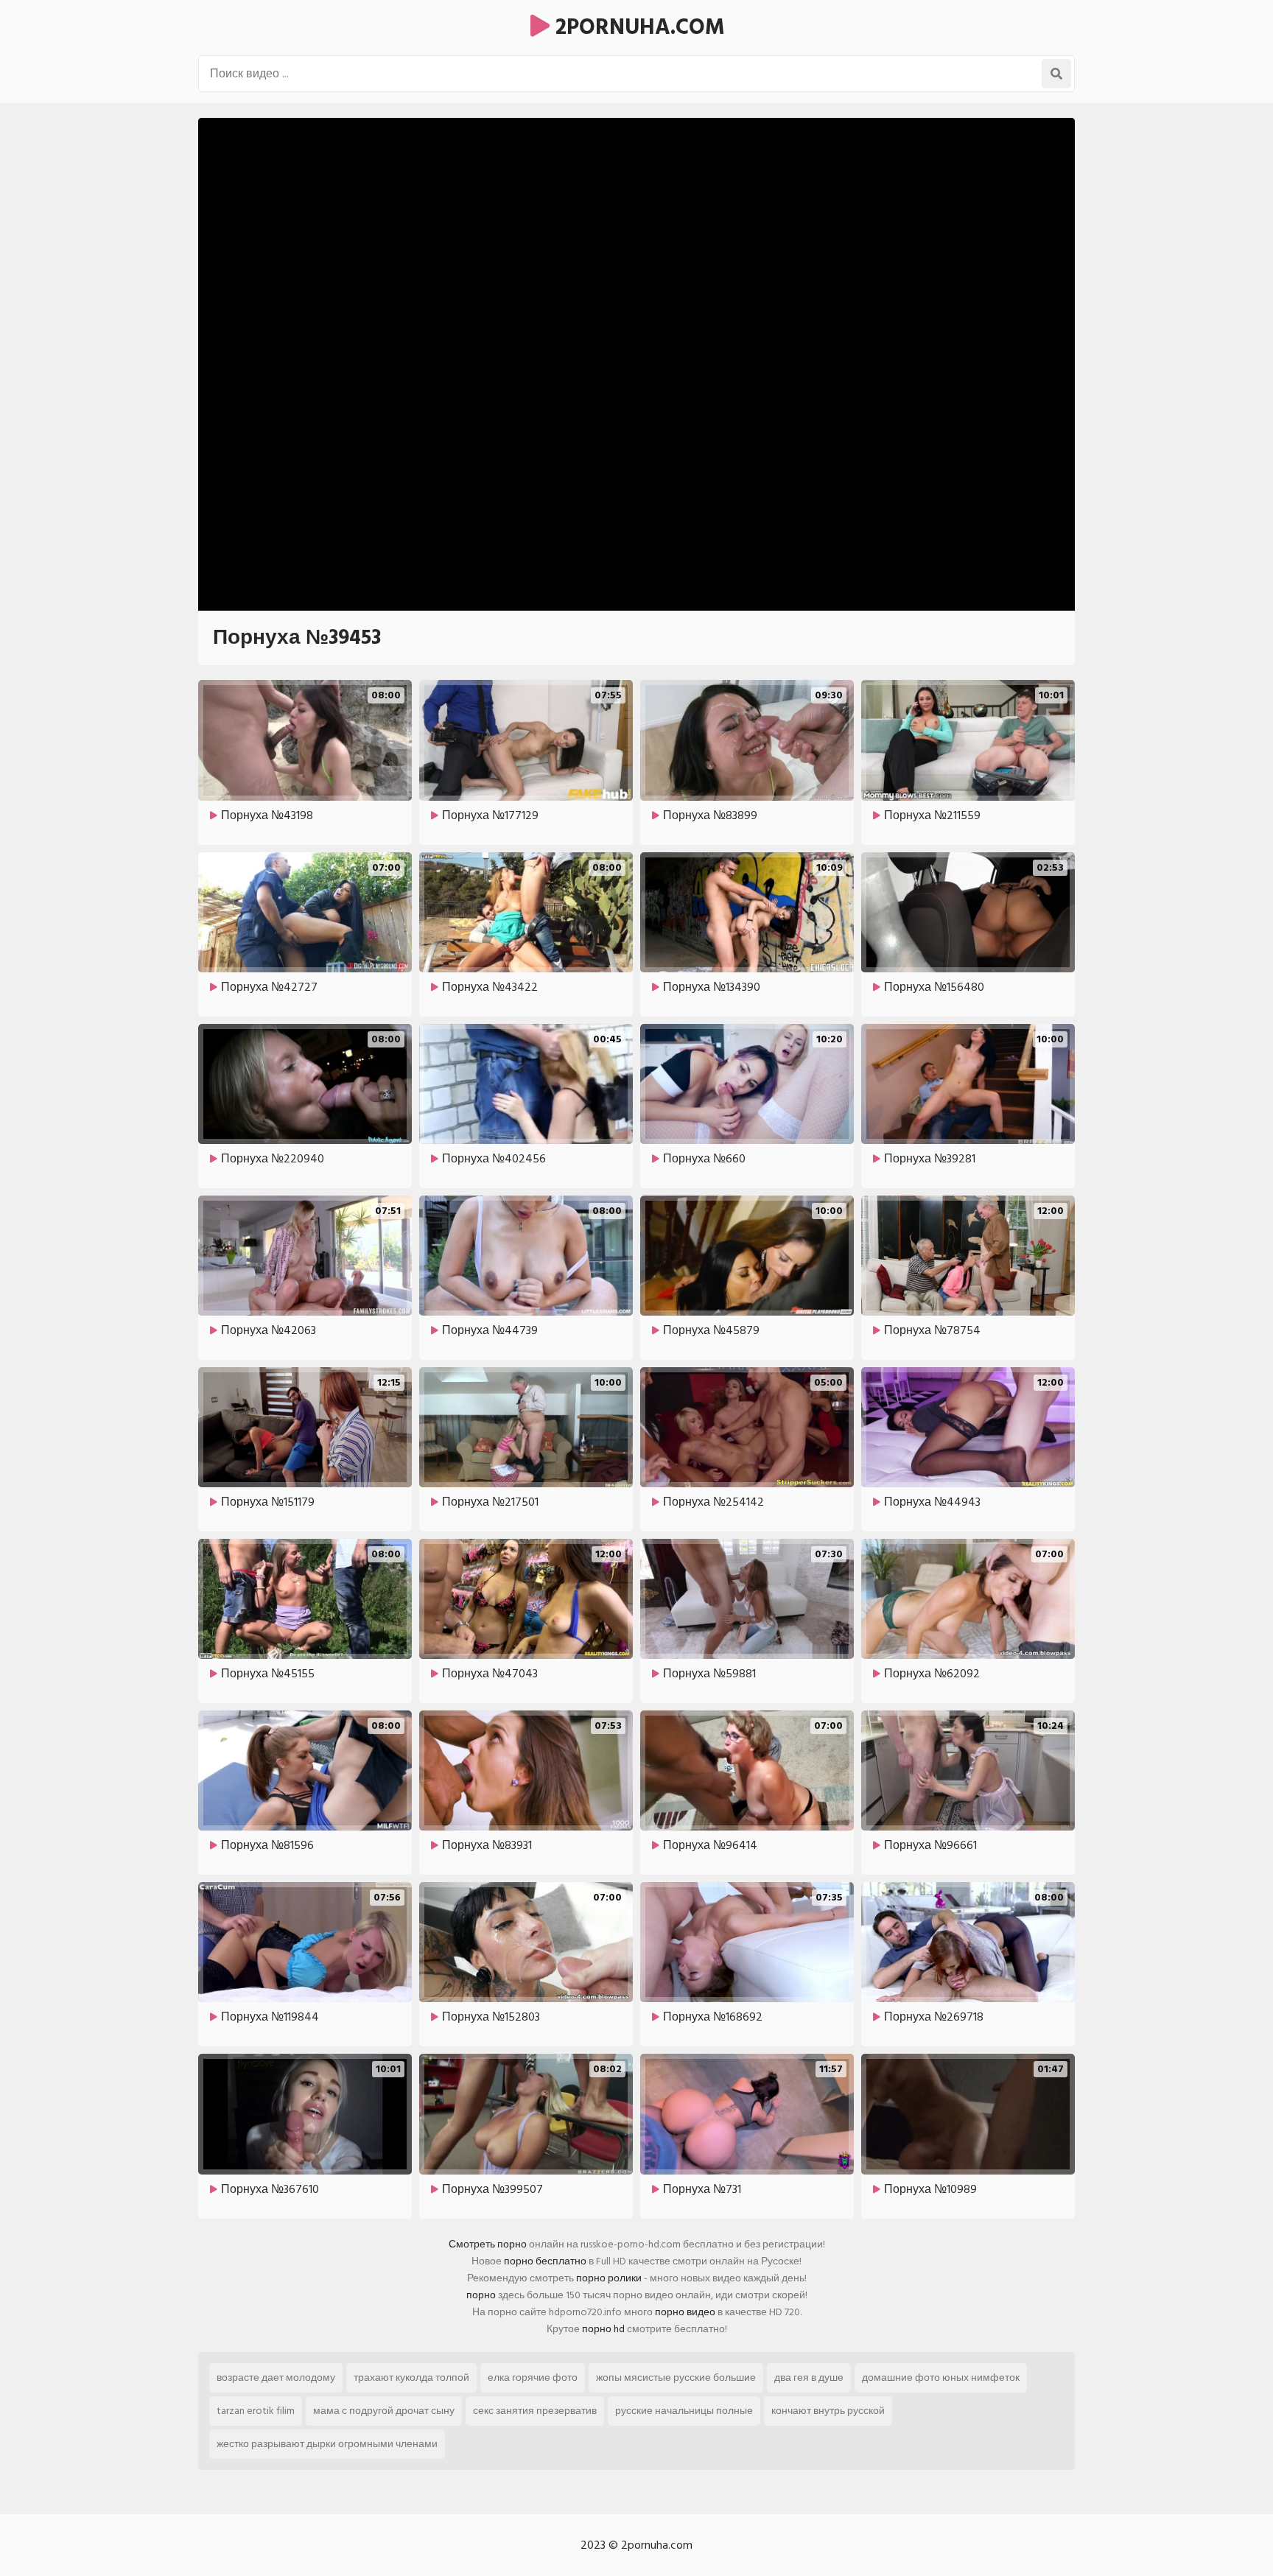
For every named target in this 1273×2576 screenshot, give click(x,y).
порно (481, 2295)
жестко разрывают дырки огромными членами (327, 2444)
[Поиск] (1056, 74)
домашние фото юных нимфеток (941, 2377)
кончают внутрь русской (828, 2411)
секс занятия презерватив (535, 2411)
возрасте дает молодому (276, 2377)
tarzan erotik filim (256, 2411)
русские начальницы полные (684, 2411)
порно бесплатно (545, 2261)
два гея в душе (809, 2377)
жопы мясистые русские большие (676, 2377)
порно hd (603, 2329)
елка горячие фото (533, 2377)
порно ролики (609, 2278)
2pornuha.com (637, 27)
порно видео (685, 2312)
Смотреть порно (488, 2244)
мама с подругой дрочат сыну (384, 2411)
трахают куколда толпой (411, 2377)
